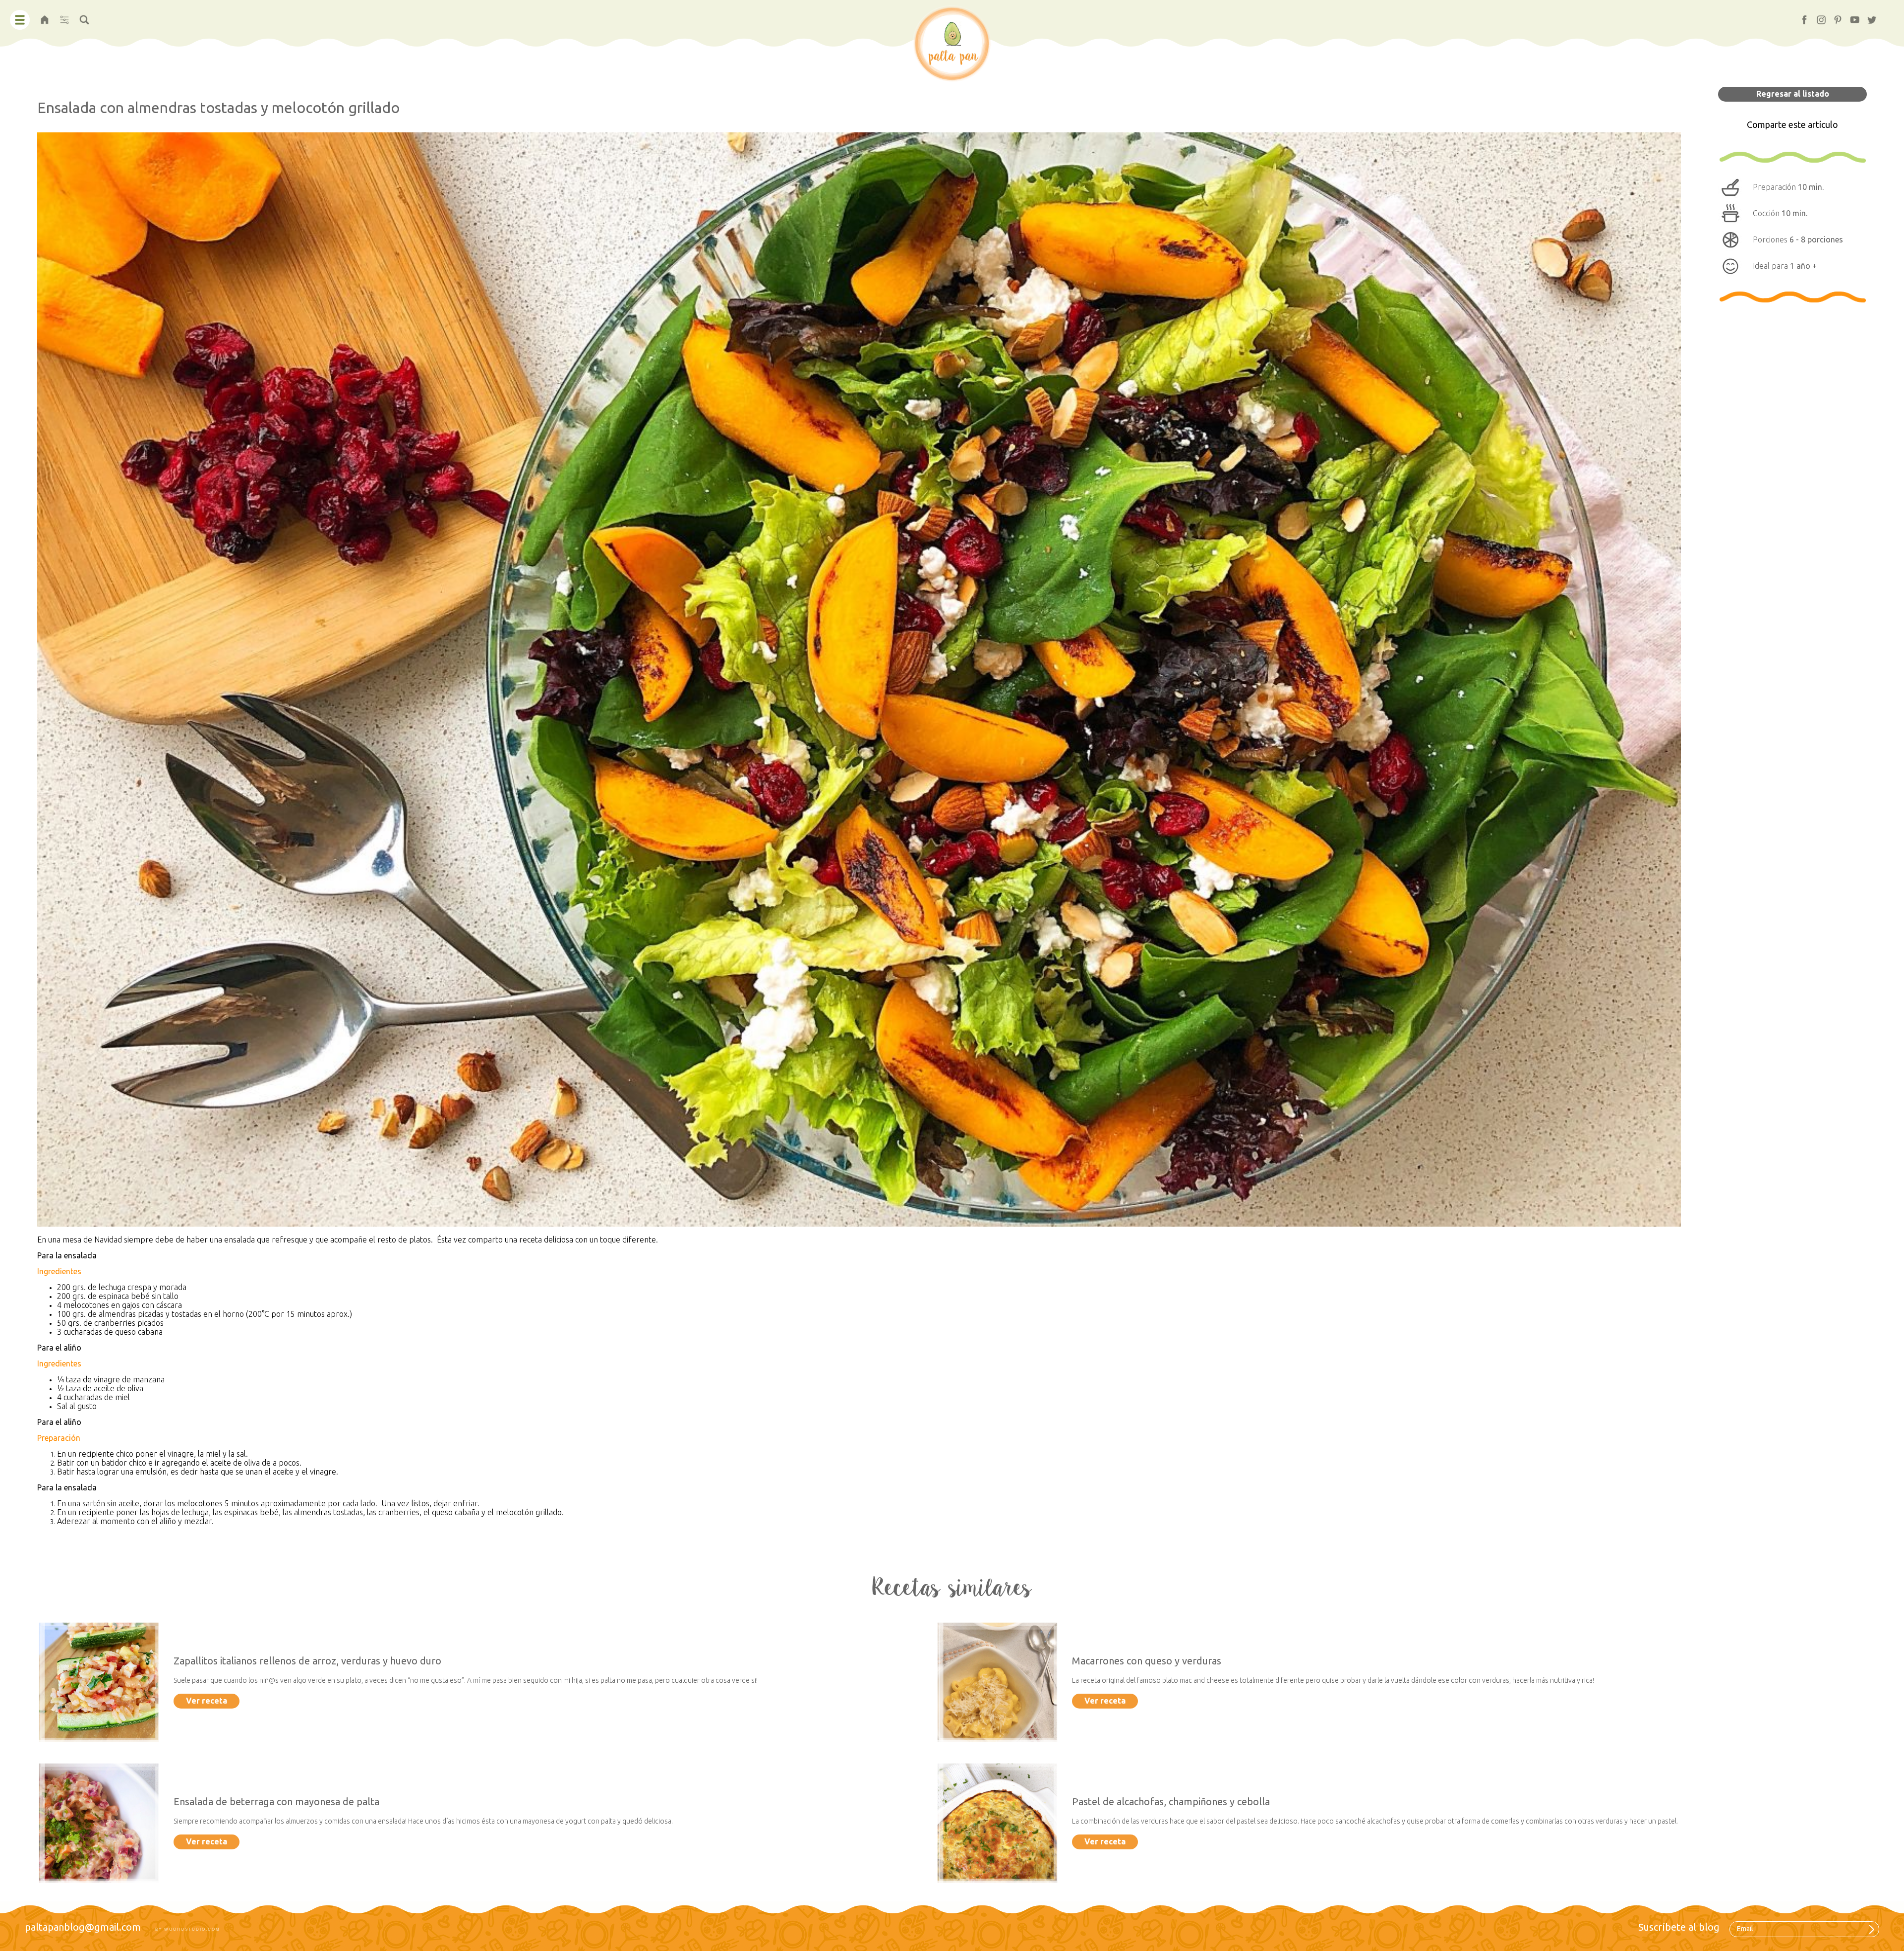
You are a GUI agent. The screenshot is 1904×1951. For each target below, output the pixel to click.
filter (64, 17)
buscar (84, 17)
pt (1834, 17)
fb (1800, 17)
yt (1850, 17)
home (45, 17)
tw (1868, 17)
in (1817, 17)
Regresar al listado (1793, 94)
